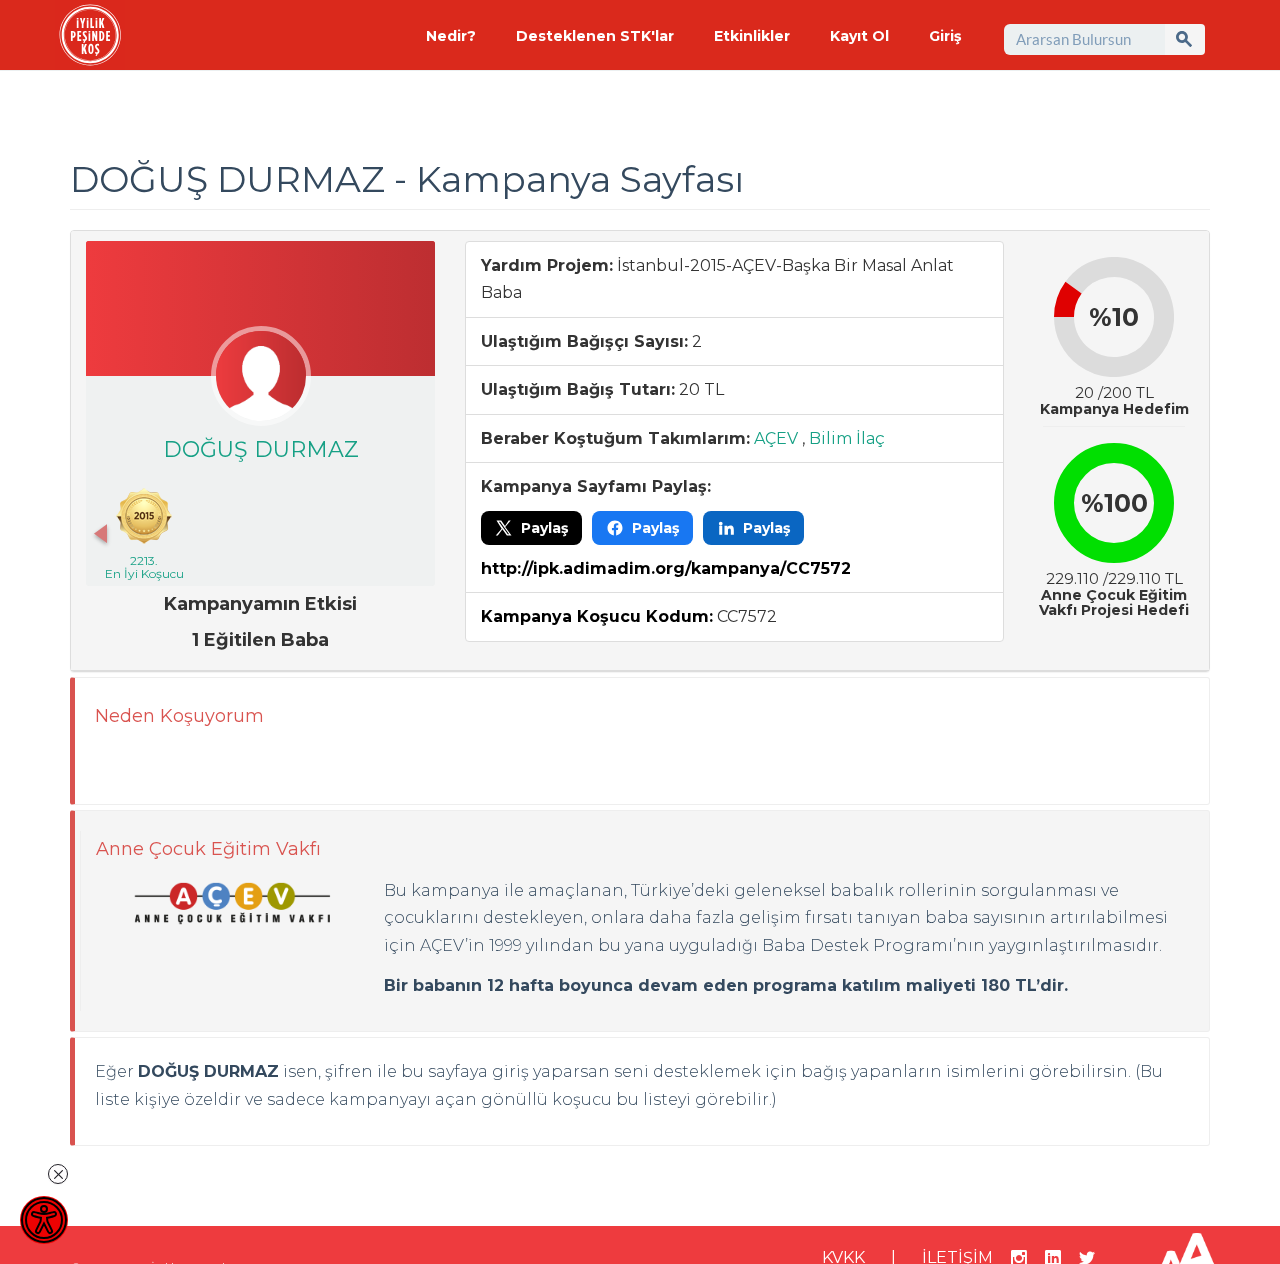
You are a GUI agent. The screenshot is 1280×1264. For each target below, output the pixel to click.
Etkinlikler (752, 36)
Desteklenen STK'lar (595, 36)
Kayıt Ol (859, 36)
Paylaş (544, 528)
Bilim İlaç (847, 438)
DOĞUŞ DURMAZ (261, 449)
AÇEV (776, 438)
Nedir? (451, 36)
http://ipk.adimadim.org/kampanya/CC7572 (666, 568)
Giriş (945, 36)
